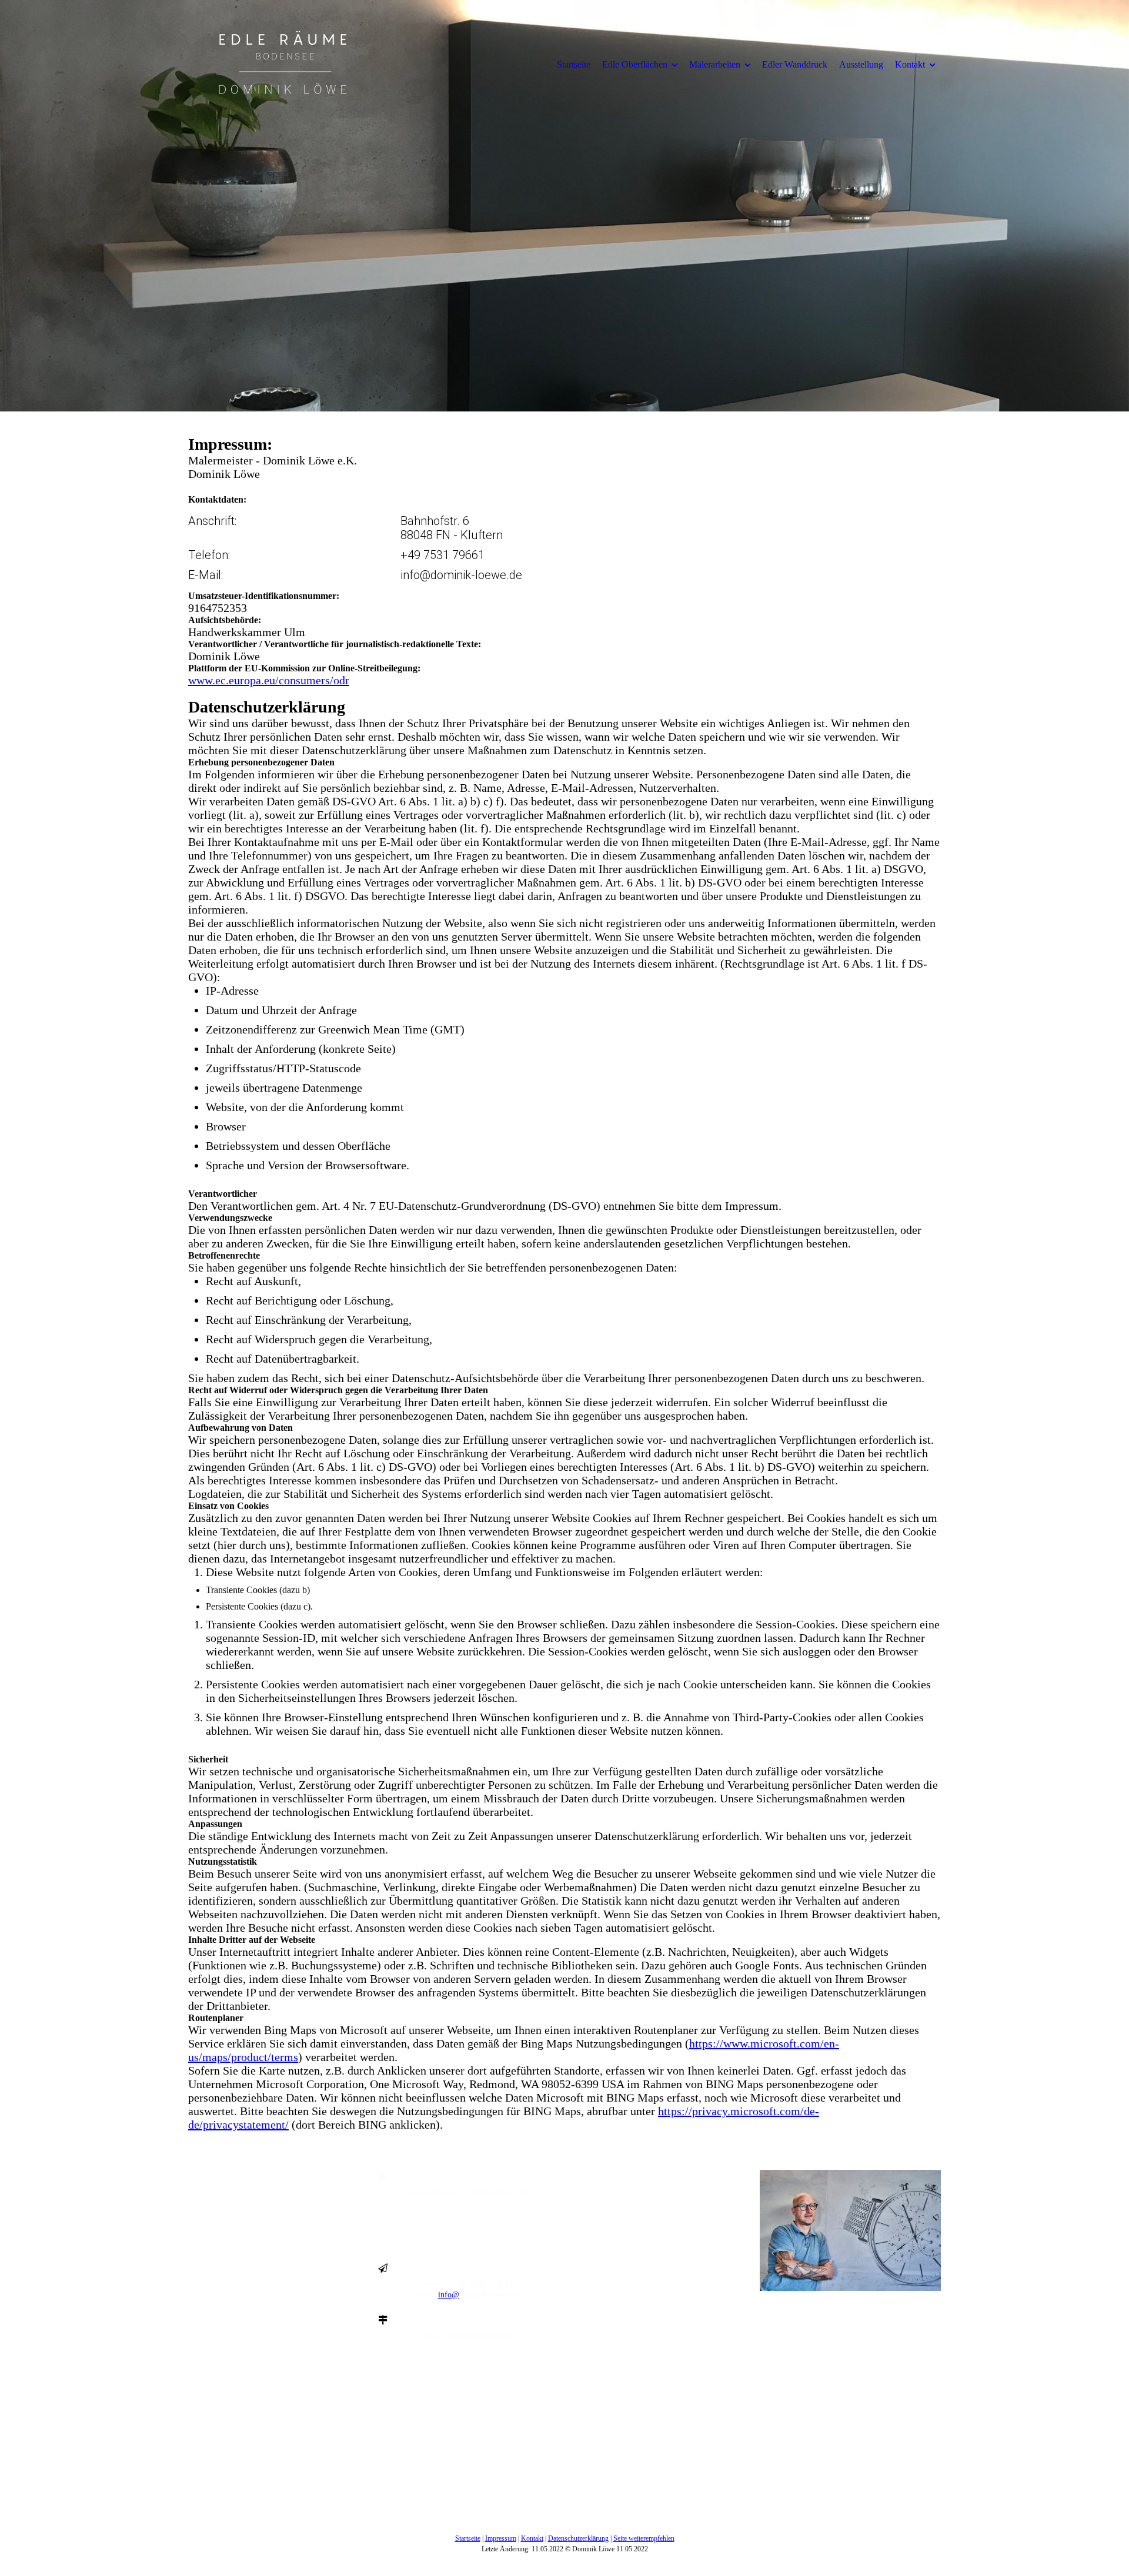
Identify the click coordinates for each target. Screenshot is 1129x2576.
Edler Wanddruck (795, 64)
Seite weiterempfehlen (644, 2538)
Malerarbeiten (715, 64)
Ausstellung (861, 64)
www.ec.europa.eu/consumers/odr (269, 680)
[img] (285, 64)
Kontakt (910, 64)
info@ (449, 2295)
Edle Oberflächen (635, 64)
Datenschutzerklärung (578, 2538)
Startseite (574, 64)
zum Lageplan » (469, 2346)
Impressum (501, 2538)
